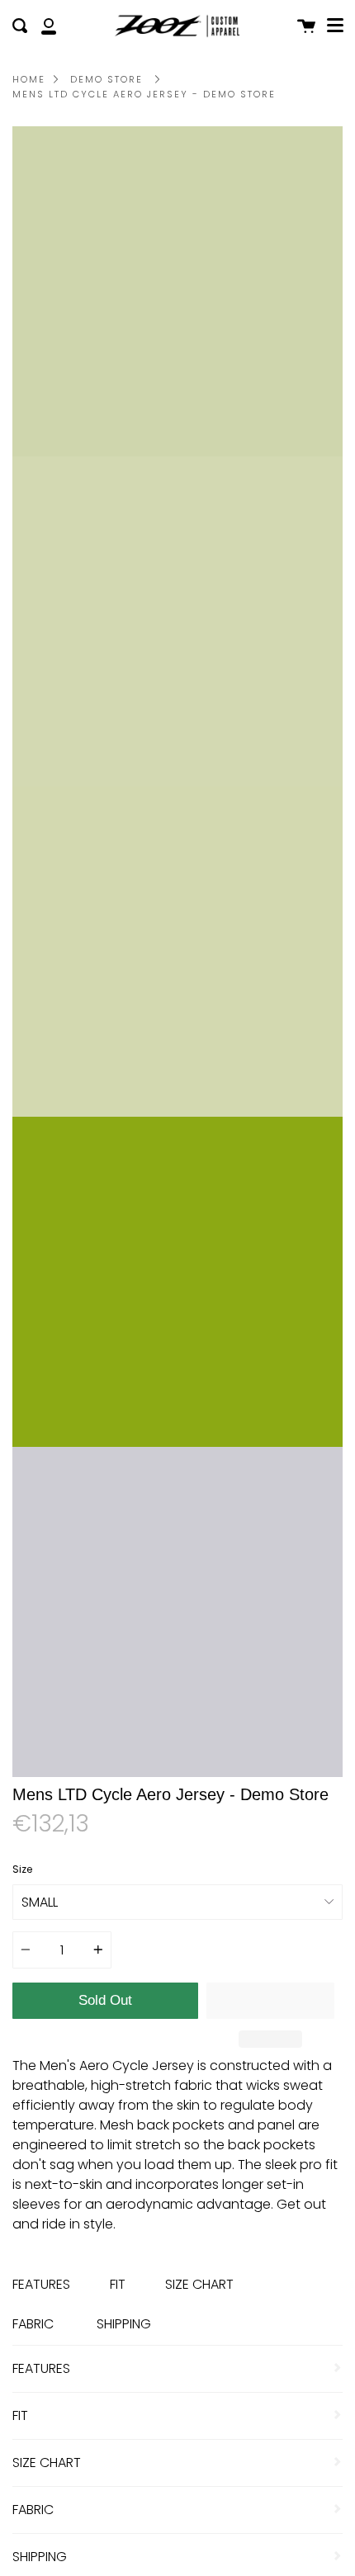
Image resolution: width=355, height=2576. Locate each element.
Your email (72, 1388)
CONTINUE (177, 1463)
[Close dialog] (335, 1054)
